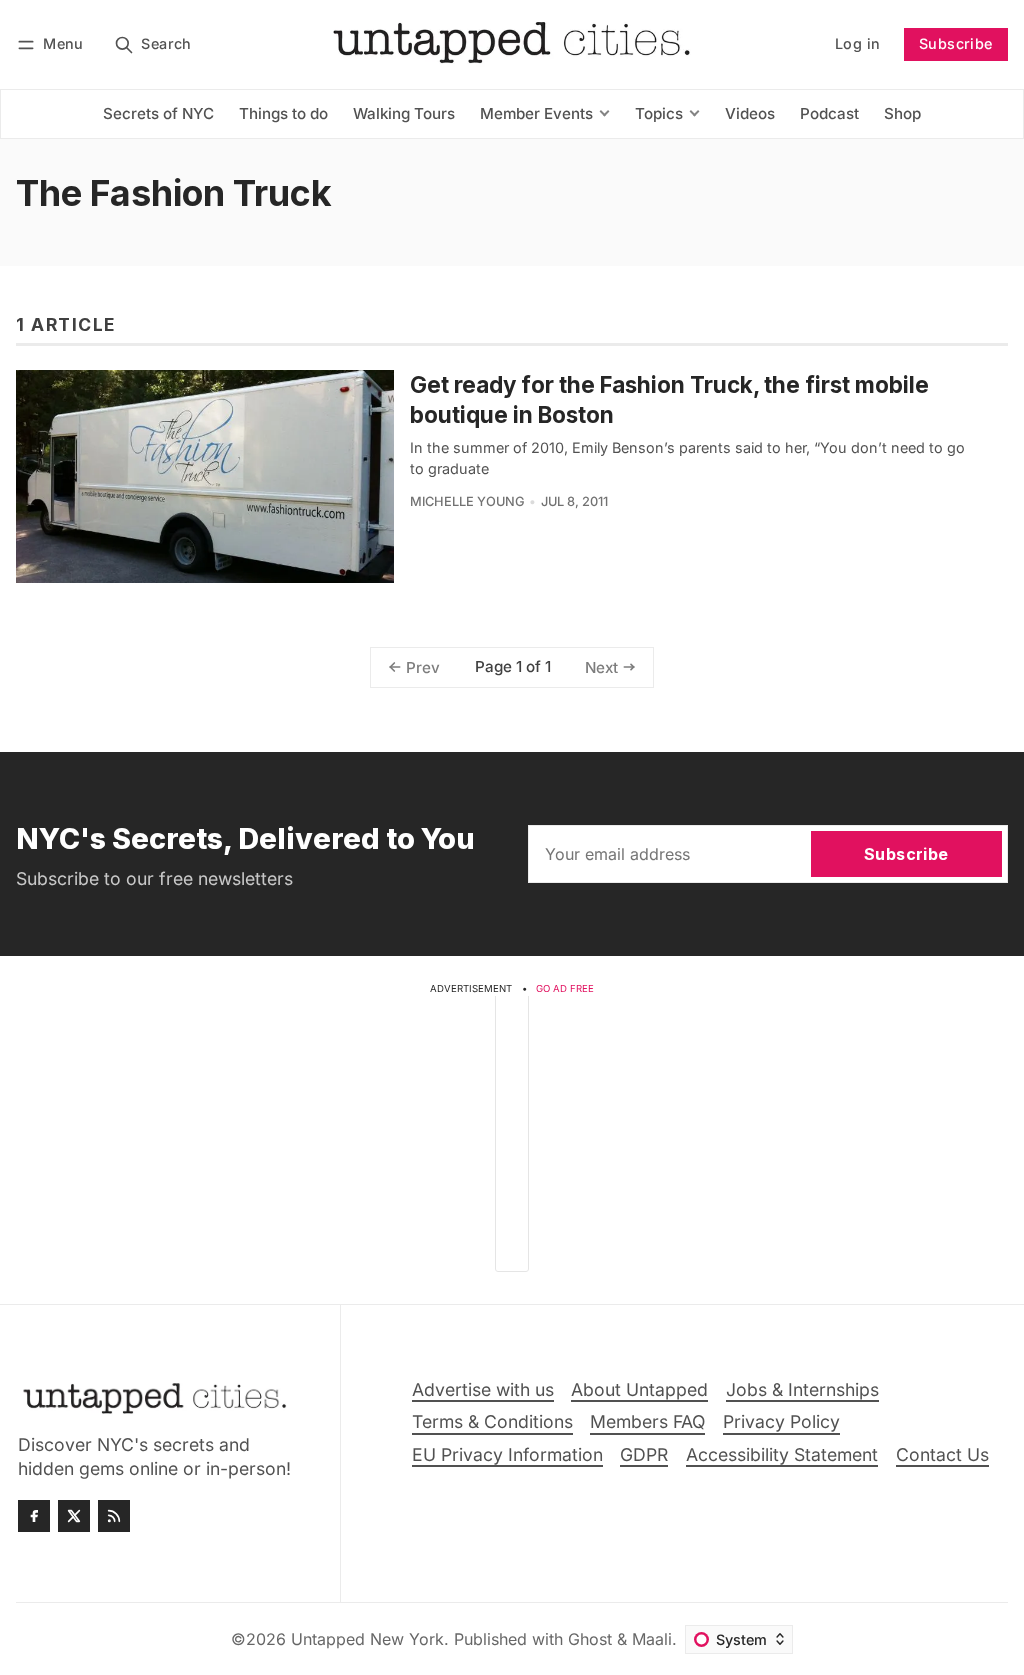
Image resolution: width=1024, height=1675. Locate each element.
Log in (857, 43)
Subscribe (956, 43)
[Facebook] (34, 1516)
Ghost (590, 1639)
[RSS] (114, 1516)
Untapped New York (367, 1639)
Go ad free (565, 988)
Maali (652, 1639)
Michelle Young (467, 501)
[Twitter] (74, 1516)
